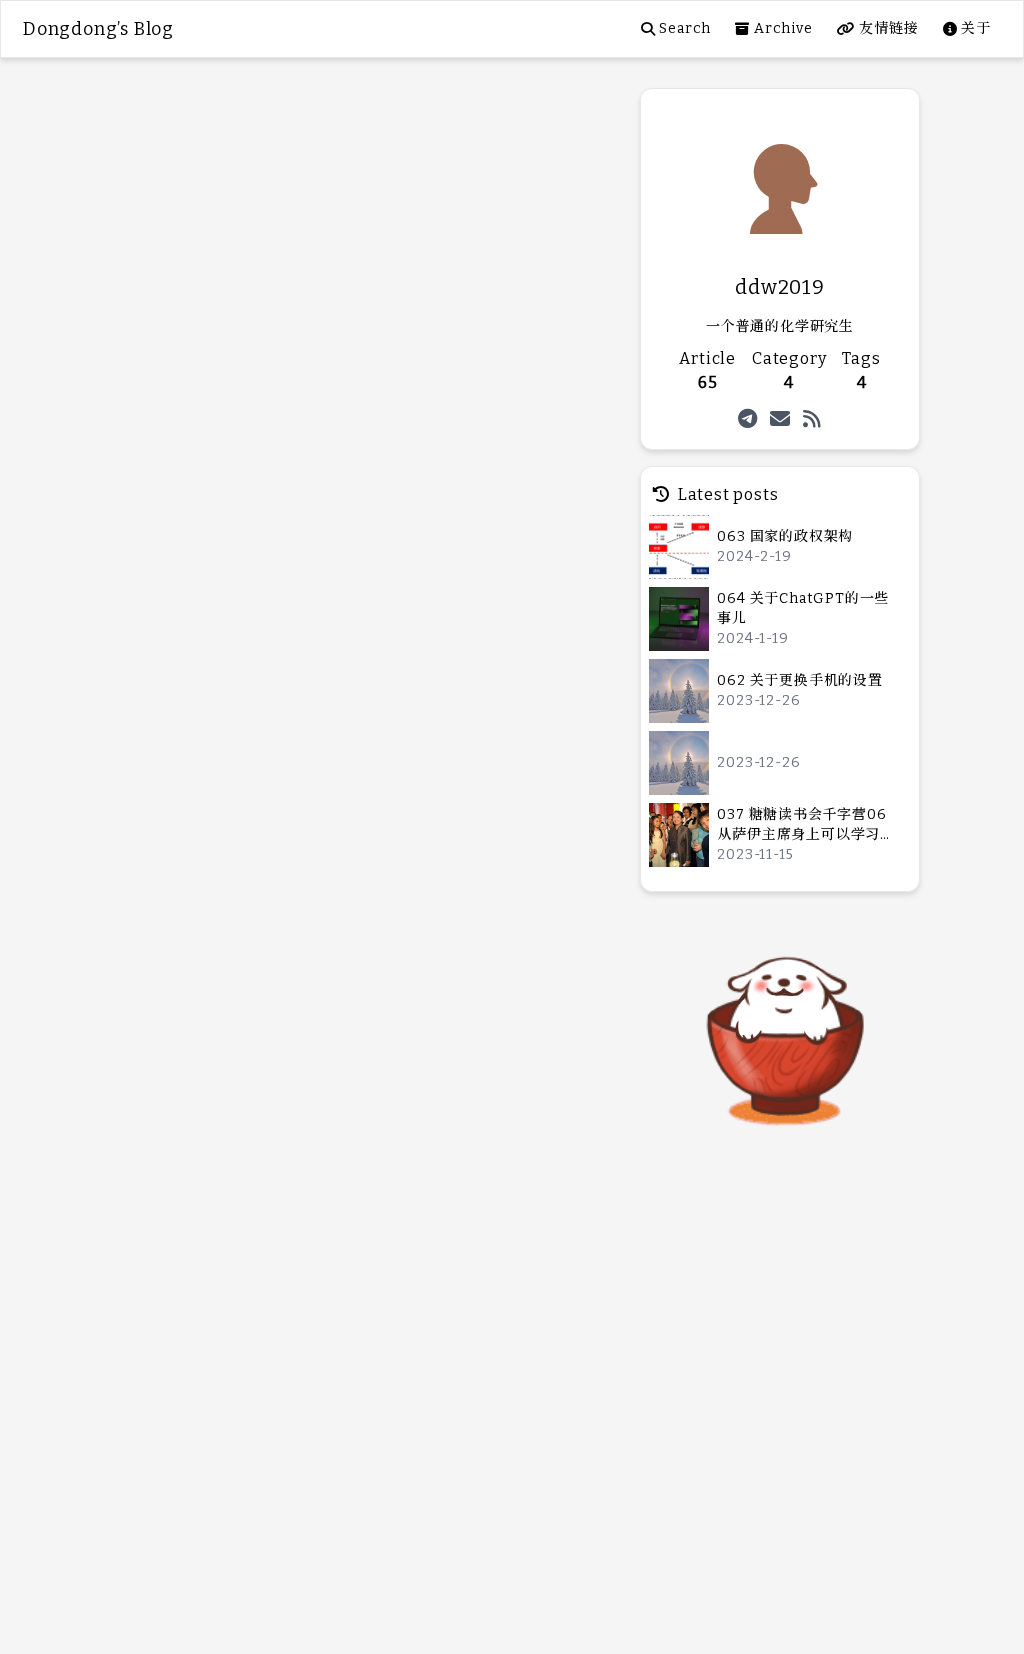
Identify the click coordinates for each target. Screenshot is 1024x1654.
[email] (780, 419)
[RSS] (812, 419)
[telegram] (748, 419)
